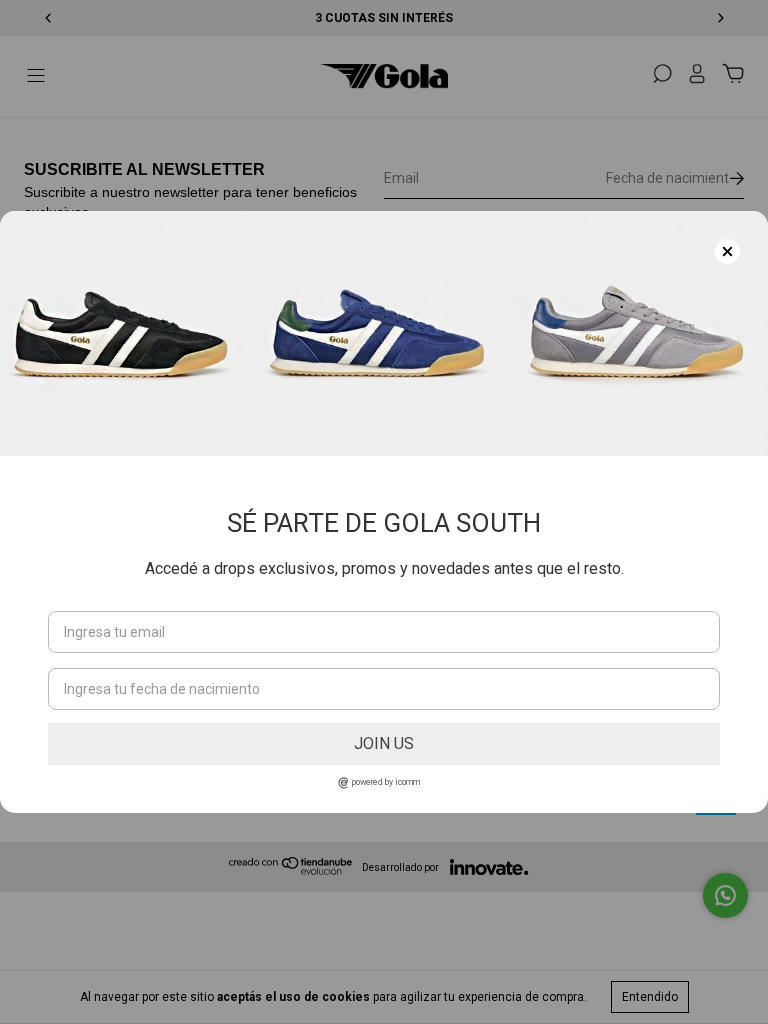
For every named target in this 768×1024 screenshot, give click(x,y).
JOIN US (384, 743)
